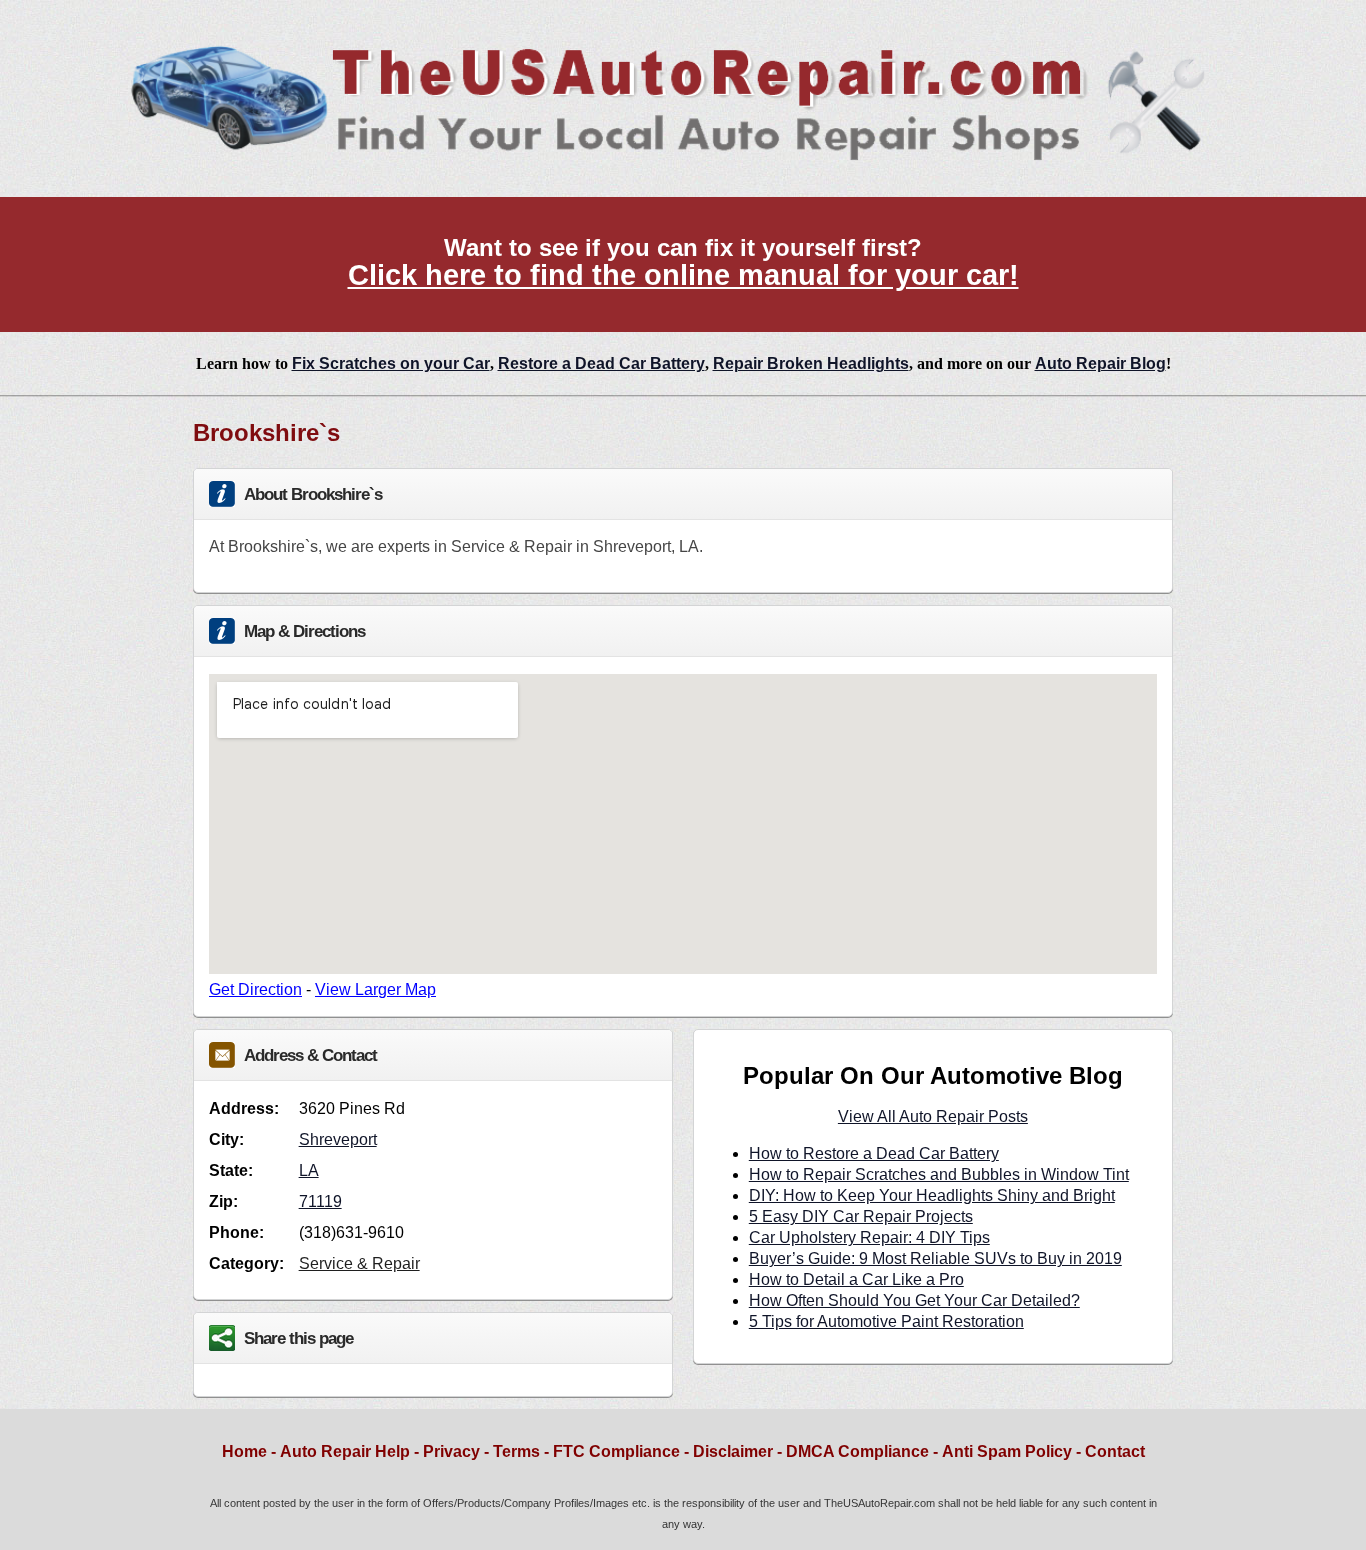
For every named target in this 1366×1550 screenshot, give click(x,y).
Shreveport (338, 1139)
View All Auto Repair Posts (933, 1116)
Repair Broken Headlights (811, 363)
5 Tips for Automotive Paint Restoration (886, 1321)
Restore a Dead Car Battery (601, 363)
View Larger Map (375, 989)
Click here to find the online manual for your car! (683, 275)
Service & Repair (359, 1263)
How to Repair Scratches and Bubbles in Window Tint (939, 1174)
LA (309, 1170)
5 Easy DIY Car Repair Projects (861, 1216)
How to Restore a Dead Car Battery (874, 1153)
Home (244, 1451)
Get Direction (255, 989)
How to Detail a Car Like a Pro (856, 1279)
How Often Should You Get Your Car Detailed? (914, 1300)
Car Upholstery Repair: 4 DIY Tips (869, 1237)
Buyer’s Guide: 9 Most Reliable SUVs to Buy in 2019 (935, 1258)
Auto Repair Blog (1100, 363)
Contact (1115, 1451)
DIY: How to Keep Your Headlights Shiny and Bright (932, 1195)
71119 (320, 1201)
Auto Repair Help (345, 1451)
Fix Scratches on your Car (391, 363)
